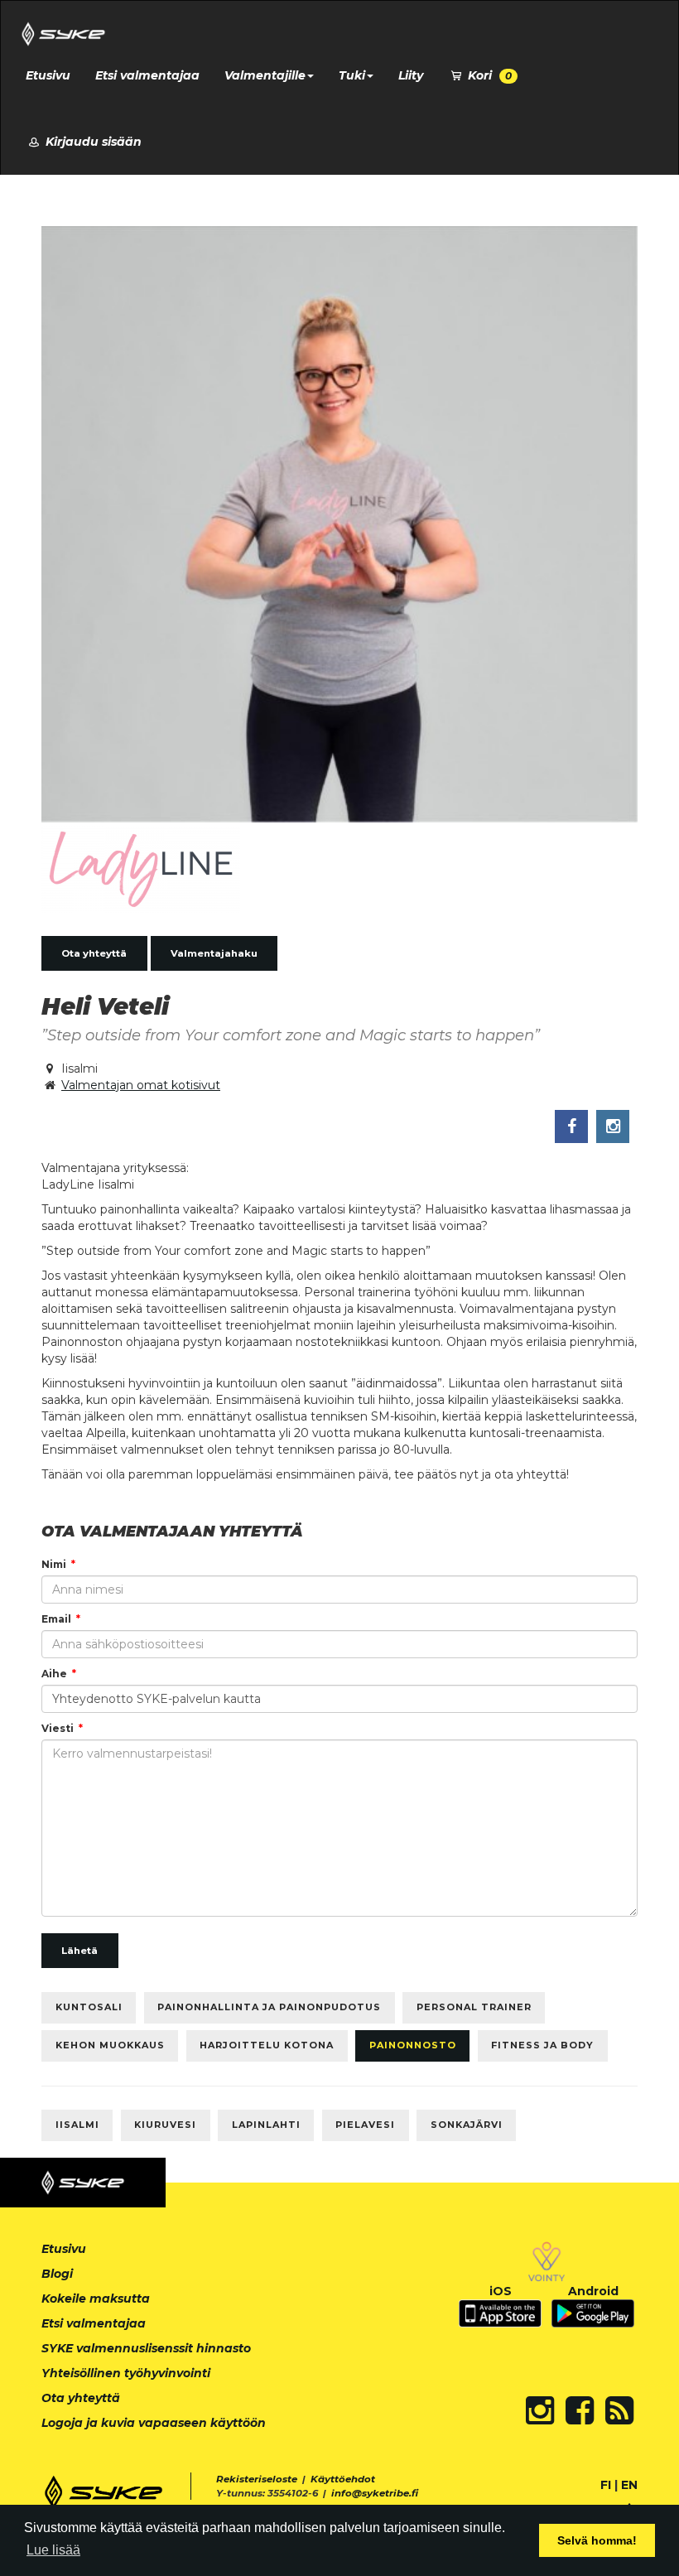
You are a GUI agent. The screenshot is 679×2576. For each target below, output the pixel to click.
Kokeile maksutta (96, 2299)
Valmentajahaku (214, 953)
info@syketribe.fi (375, 2493)
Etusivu (48, 75)
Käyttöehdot (343, 2479)
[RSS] (619, 2410)
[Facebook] (580, 2410)
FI (606, 2485)
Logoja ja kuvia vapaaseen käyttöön (154, 2423)
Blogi (57, 2274)
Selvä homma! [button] (597, 2540)
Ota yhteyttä (94, 953)
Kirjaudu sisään (92, 142)
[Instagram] (540, 2410)
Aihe (54, 1674)
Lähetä (79, 1951)
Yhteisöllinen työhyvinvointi (126, 2373)
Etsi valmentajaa (147, 75)
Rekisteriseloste (257, 2479)
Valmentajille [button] (265, 75)
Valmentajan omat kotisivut (141, 1085)
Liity (411, 75)
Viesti (58, 1728)
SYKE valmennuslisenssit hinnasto (146, 2348)
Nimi (54, 1564)
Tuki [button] (352, 75)
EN (629, 2485)
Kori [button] (488, 75)
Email (56, 1619)
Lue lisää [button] (53, 2550)
